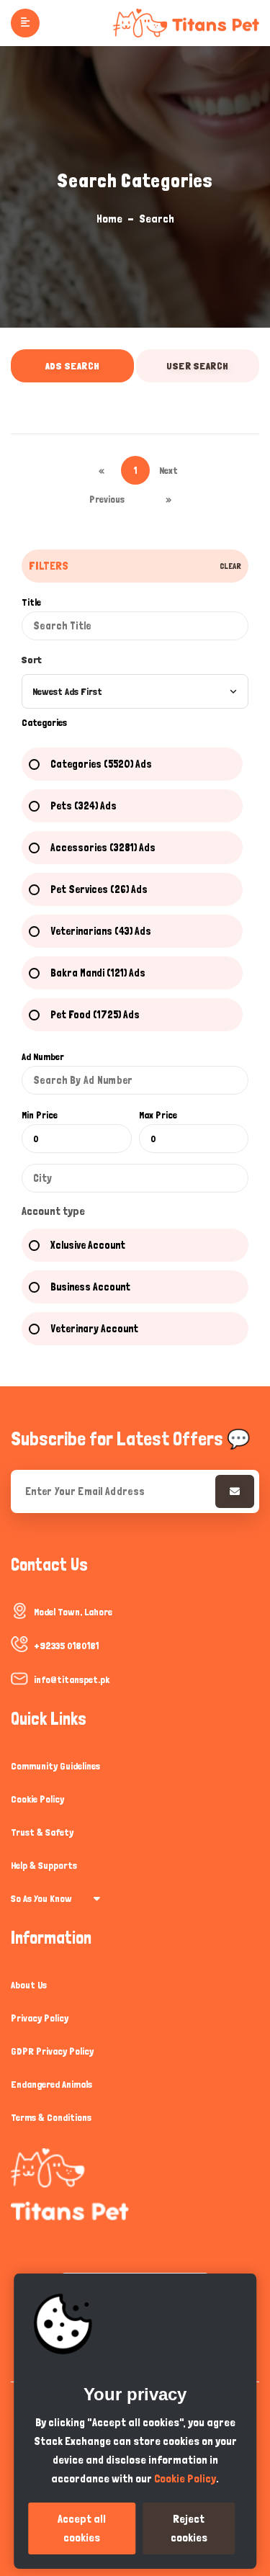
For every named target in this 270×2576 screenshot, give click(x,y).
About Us (29, 1985)
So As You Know (41, 1898)
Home (109, 219)
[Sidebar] (25, 23)
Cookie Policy (37, 1799)
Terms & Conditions (51, 2117)
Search (157, 219)
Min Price (40, 1115)
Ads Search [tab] (73, 366)
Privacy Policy (40, 2018)
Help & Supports (44, 1865)
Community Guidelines (55, 1766)
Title (31, 602)
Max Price (158, 1115)
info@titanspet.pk (72, 1679)
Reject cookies (189, 2528)
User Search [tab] (198, 366)
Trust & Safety (42, 1832)
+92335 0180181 (66, 1646)
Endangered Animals (51, 2084)
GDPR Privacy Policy (52, 2051)
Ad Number (43, 1056)
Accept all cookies (82, 2528)
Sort (32, 660)
